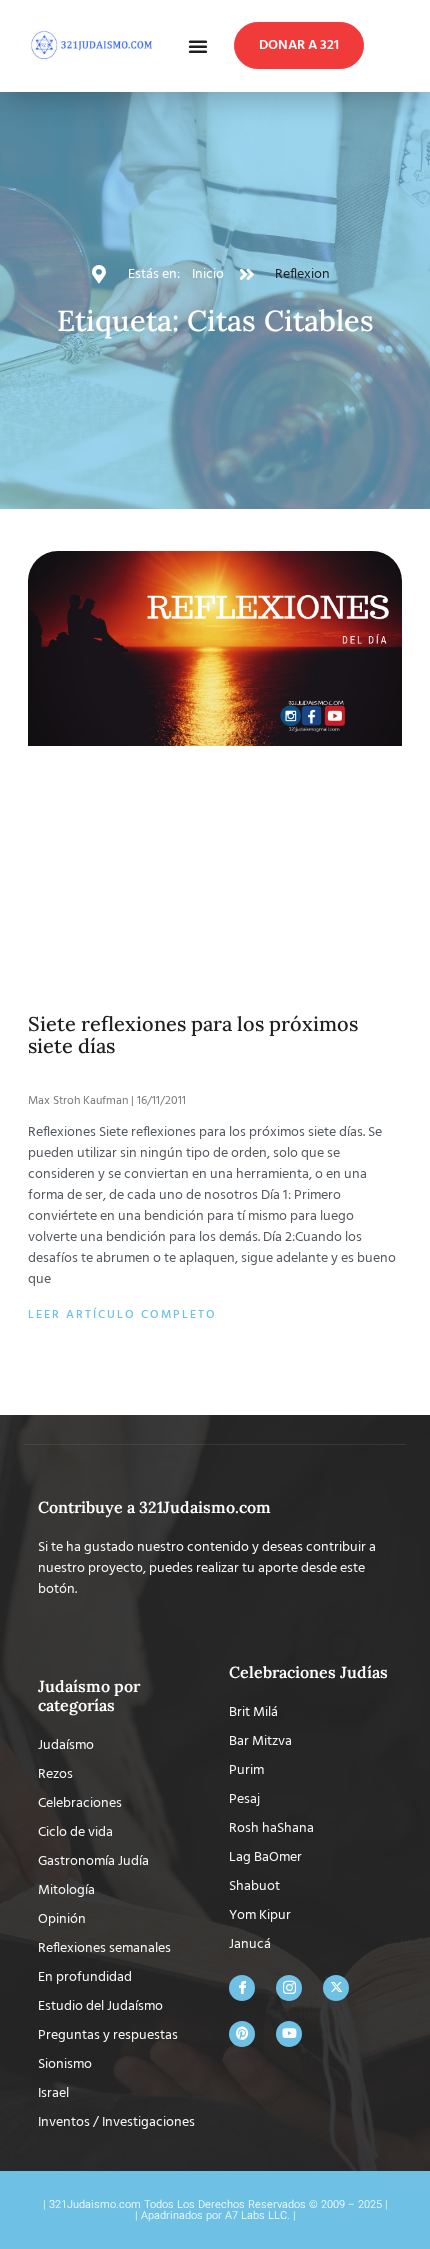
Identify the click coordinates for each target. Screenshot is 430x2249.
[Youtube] (289, 1838)
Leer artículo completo (122, 1120)
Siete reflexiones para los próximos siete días (193, 838)
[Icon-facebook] (242, 1792)
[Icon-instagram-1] (289, 1792)
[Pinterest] (242, 1838)
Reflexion (302, 274)
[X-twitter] (336, 1792)
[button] (198, 46)
